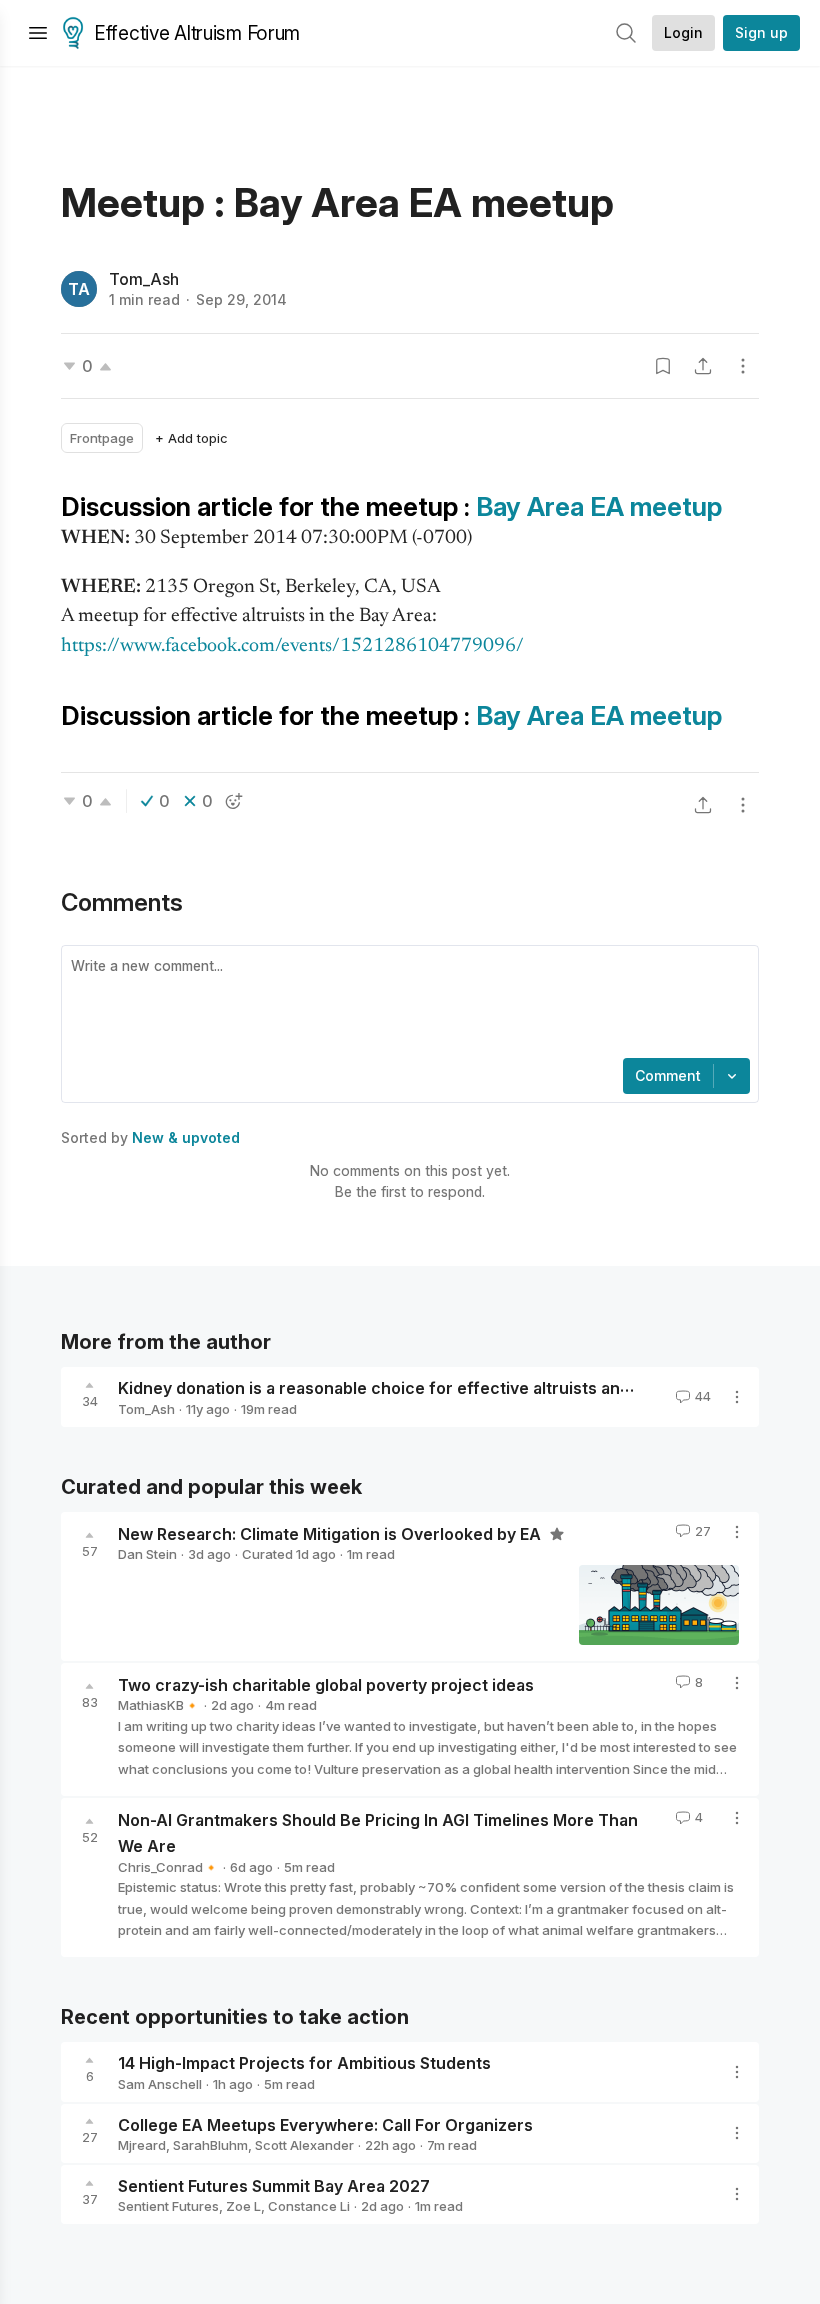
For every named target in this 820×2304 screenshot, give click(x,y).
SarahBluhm (210, 2145)
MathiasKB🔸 (159, 1705)
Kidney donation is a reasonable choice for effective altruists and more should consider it (469, 1388)
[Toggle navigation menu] (38, 33)
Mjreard (142, 2145)
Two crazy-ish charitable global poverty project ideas (326, 1684)
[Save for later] (663, 366)
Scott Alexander (304, 2145)
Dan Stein (147, 1554)
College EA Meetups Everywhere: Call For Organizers (325, 2124)
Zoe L (243, 2206)
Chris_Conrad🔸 (168, 1867)
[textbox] (406, 1004)
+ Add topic (191, 438)
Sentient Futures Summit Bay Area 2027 (274, 2185)
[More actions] (743, 366)
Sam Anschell (160, 2084)
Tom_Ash (144, 279)
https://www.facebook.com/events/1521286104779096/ (292, 646)
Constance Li (309, 2206)
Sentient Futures (168, 2206)
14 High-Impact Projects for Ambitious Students (304, 2063)
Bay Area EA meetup (599, 506)
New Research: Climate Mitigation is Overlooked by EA (331, 1533)
